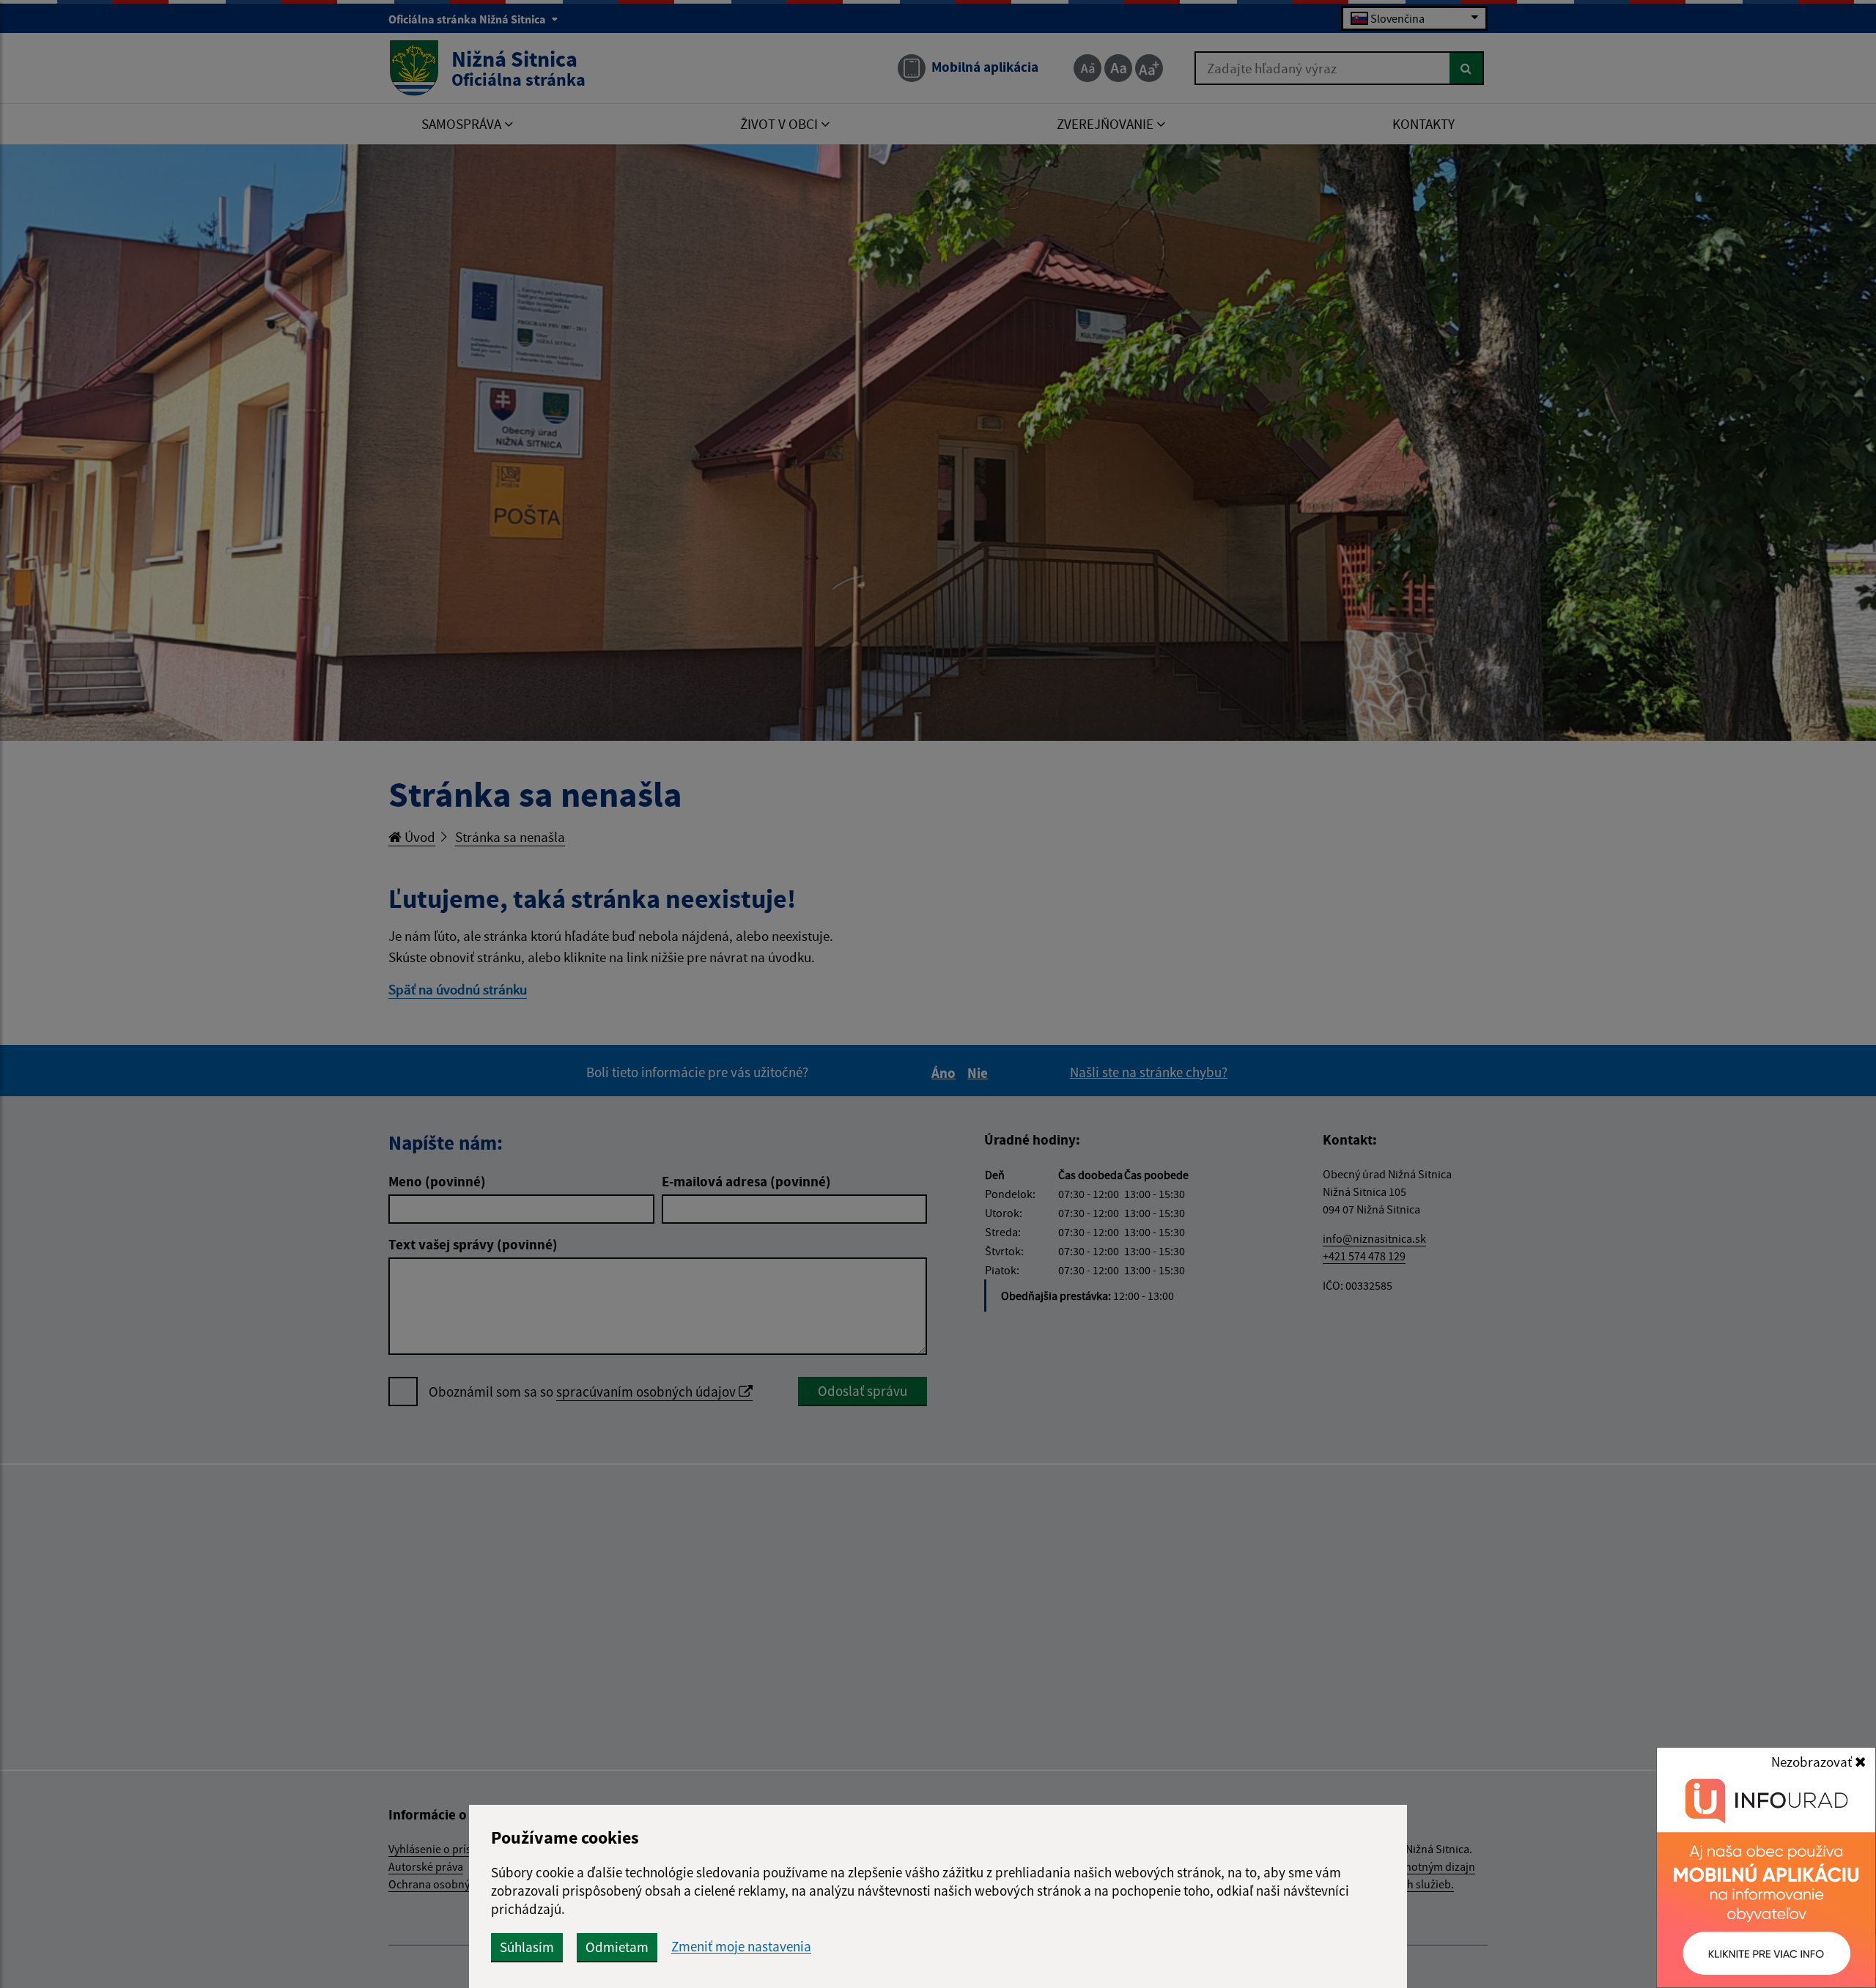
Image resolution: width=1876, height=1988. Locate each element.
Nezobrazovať (1813, 1762)
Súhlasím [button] (527, 1947)
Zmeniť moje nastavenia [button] (741, 1947)
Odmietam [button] (617, 1947)
